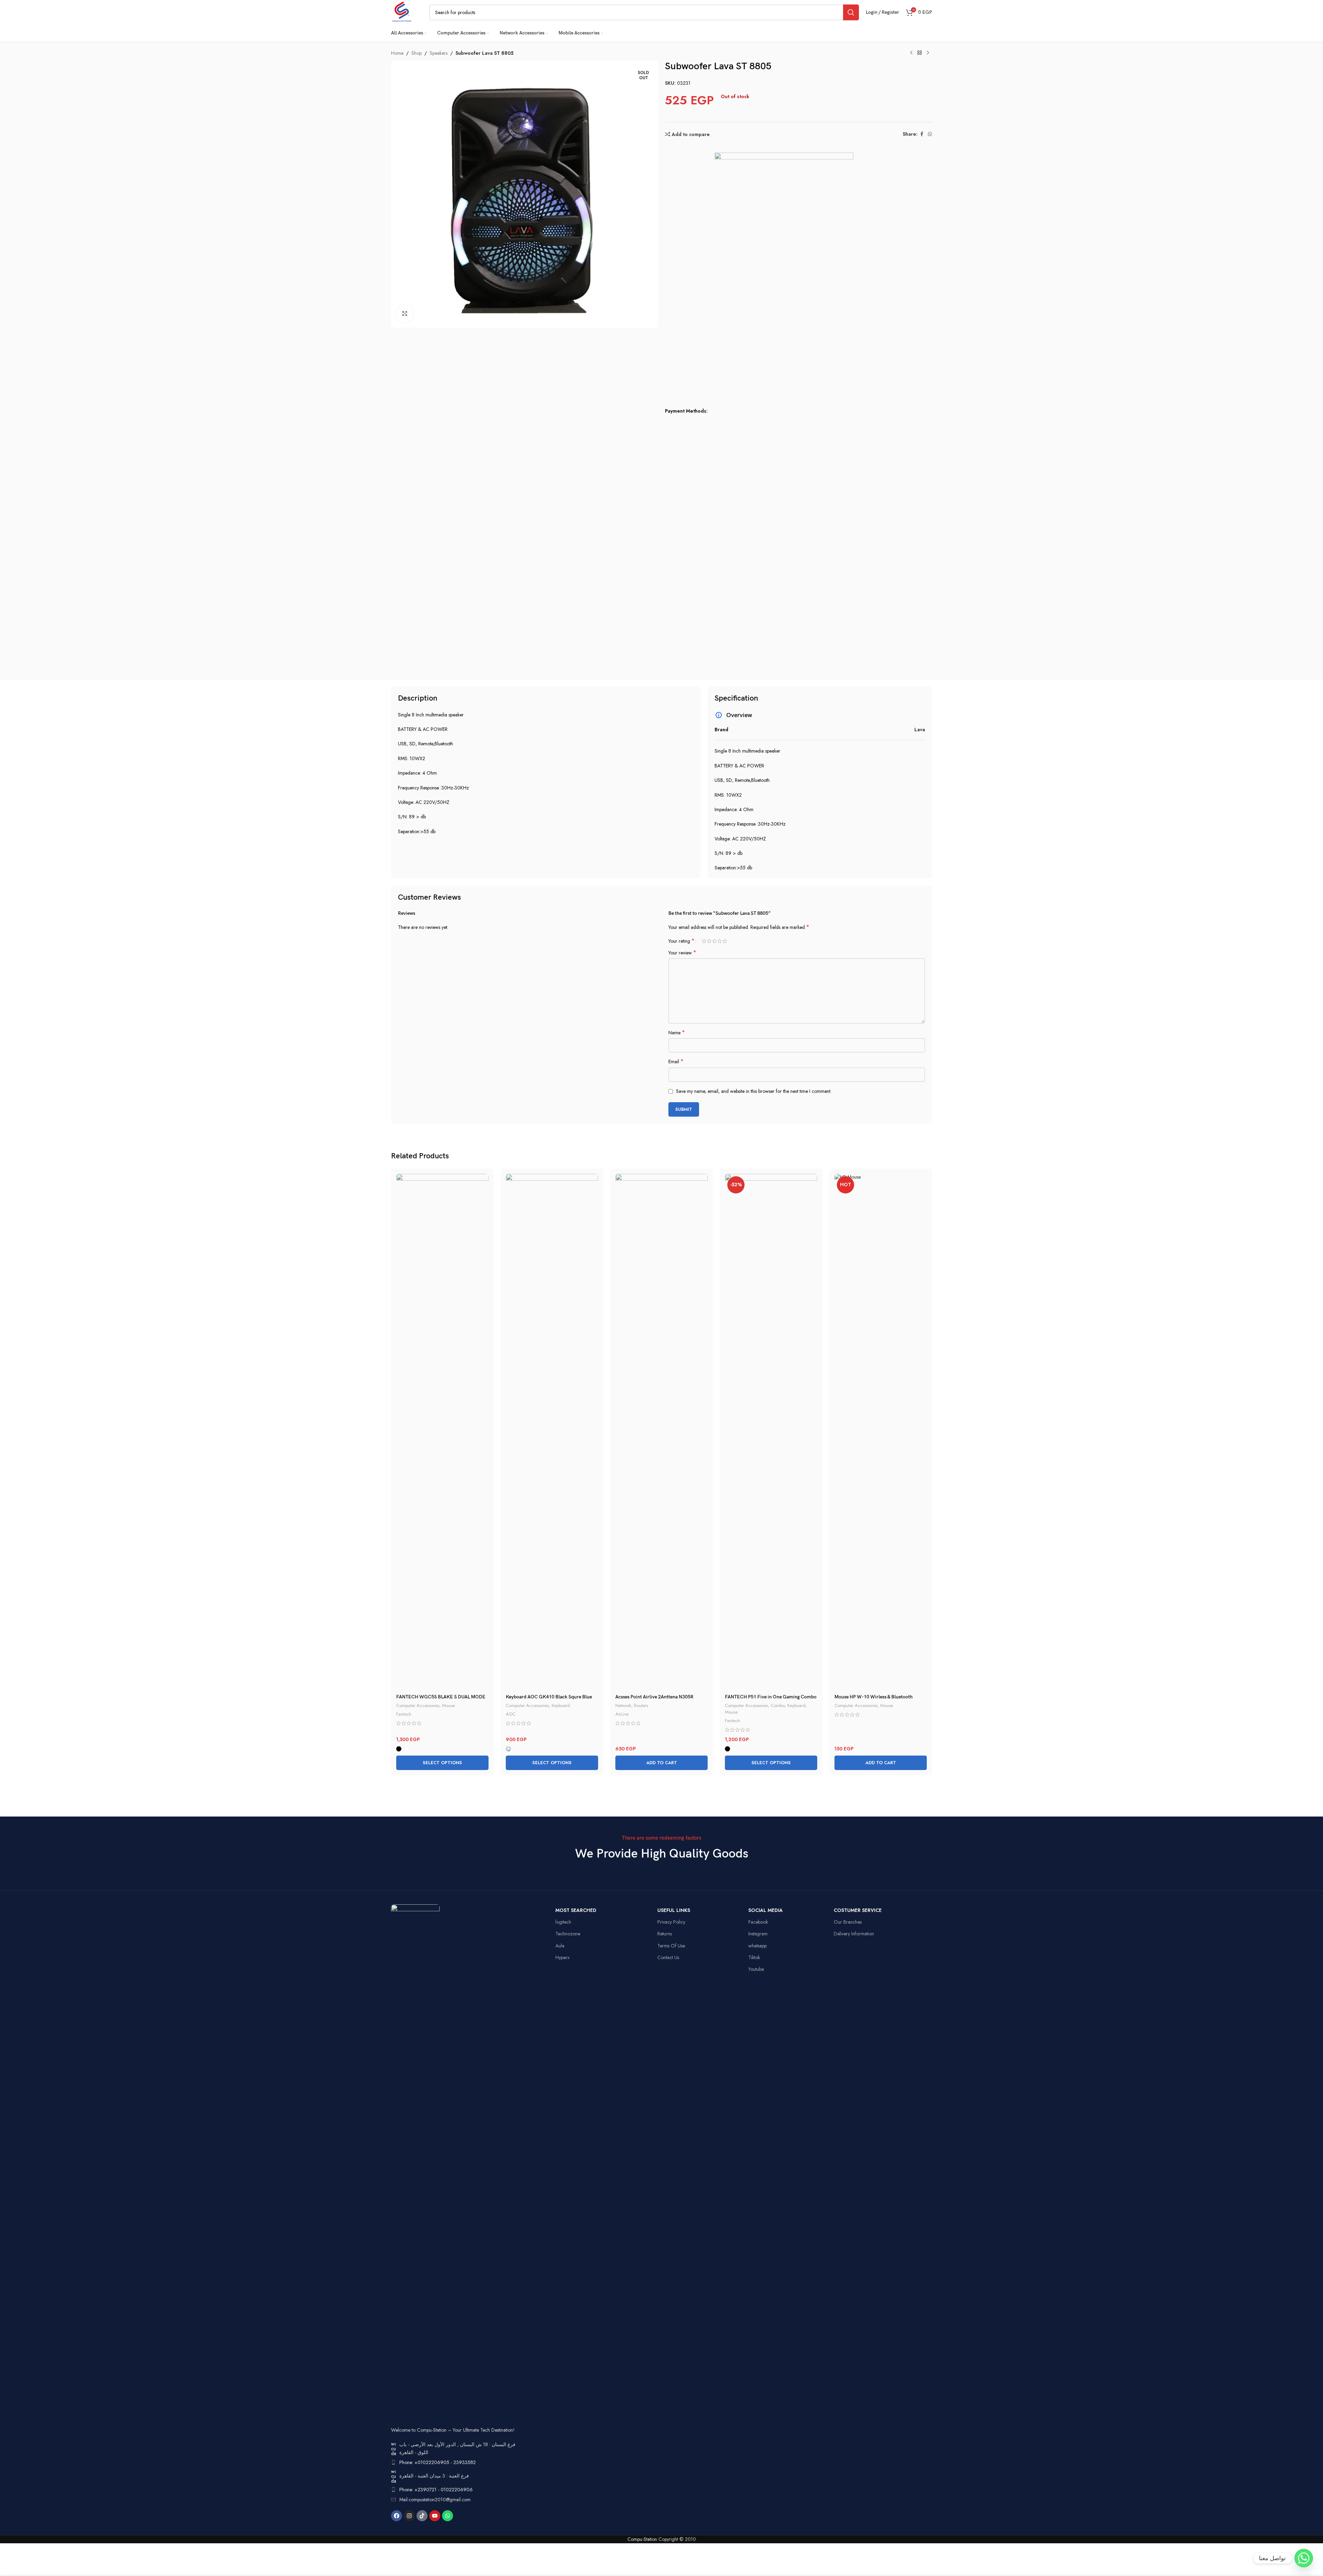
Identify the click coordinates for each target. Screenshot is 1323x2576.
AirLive (622, 1714)
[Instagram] (409, 2516)
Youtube (756, 1969)
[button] (661, 1763)
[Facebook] (397, 2516)
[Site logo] (402, 12)
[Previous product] (911, 53)
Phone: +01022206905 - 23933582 (438, 2462)
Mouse (448, 1705)
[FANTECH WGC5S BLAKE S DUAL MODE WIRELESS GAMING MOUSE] (442, 1432)
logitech (563, 1922)
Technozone (568, 1934)
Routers (641, 1705)
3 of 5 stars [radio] (714, 941)
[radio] (399, 1749)
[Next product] (928, 53)
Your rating (681, 941)
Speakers (439, 53)
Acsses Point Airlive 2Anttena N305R (654, 1697)
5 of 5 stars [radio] (725, 941)
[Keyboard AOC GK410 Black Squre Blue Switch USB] (552, 1432)
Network (623, 1705)
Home (397, 53)
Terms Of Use (671, 1946)
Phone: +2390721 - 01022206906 (436, 2490)
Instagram (758, 1934)
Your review (682, 953)
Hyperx (562, 1957)
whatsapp (757, 1946)
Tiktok (754, 1957)
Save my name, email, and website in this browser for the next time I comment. (754, 1091)
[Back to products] (920, 53)
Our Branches (848, 1922)
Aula (560, 1946)
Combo (778, 1705)
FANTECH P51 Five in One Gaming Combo (771, 1697)
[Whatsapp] (448, 2516)
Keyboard (561, 1705)
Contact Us (668, 1957)
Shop (417, 53)
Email (676, 1062)
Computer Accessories (418, 1705)
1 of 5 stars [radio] (704, 941)
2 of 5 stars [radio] (709, 941)
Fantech (404, 1714)
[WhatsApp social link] (930, 134)
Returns (665, 1934)
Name (677, 1033)
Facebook (758, 1922)
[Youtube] (435, 2516)
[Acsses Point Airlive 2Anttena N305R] (661, 1432)
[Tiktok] (422, 2516)
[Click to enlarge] (405, 314)
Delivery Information (854, 1934)
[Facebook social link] (922, 134)
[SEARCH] (851, 12)
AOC (511, 1714)
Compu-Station (642, 2539)
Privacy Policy (671, 1922)
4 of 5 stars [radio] (720, 941)
